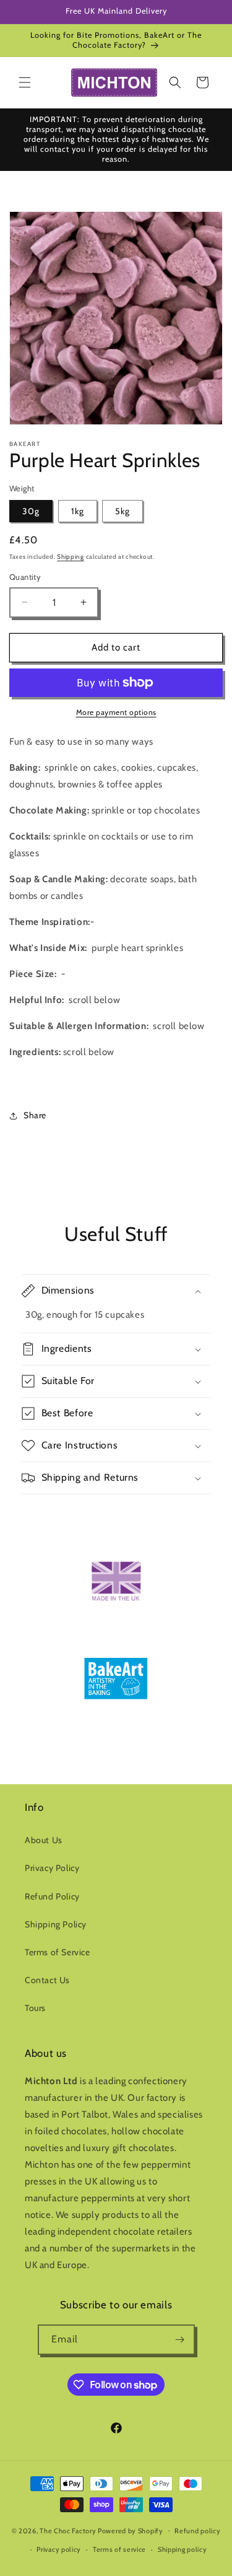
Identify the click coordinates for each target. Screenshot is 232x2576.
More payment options (116, 712)
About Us (44, 1840)
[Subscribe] (180, 2340)
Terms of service (119, 2549)
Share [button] (35, 1115)
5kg (122, 511)
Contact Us (47, 1980)
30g (31, 511)
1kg (78, 511)
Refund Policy (52, 1896)
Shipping (71, 557)
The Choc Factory (68, 2530)
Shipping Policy (56, 1924)
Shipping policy (183, 2549)
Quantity (25, 577)
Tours (35, 2008)
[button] (25, 82)
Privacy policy (59, 2549)
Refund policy (197, 2531)
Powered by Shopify (131, 2530)
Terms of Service (58, 1952)
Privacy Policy (52, 1868)
